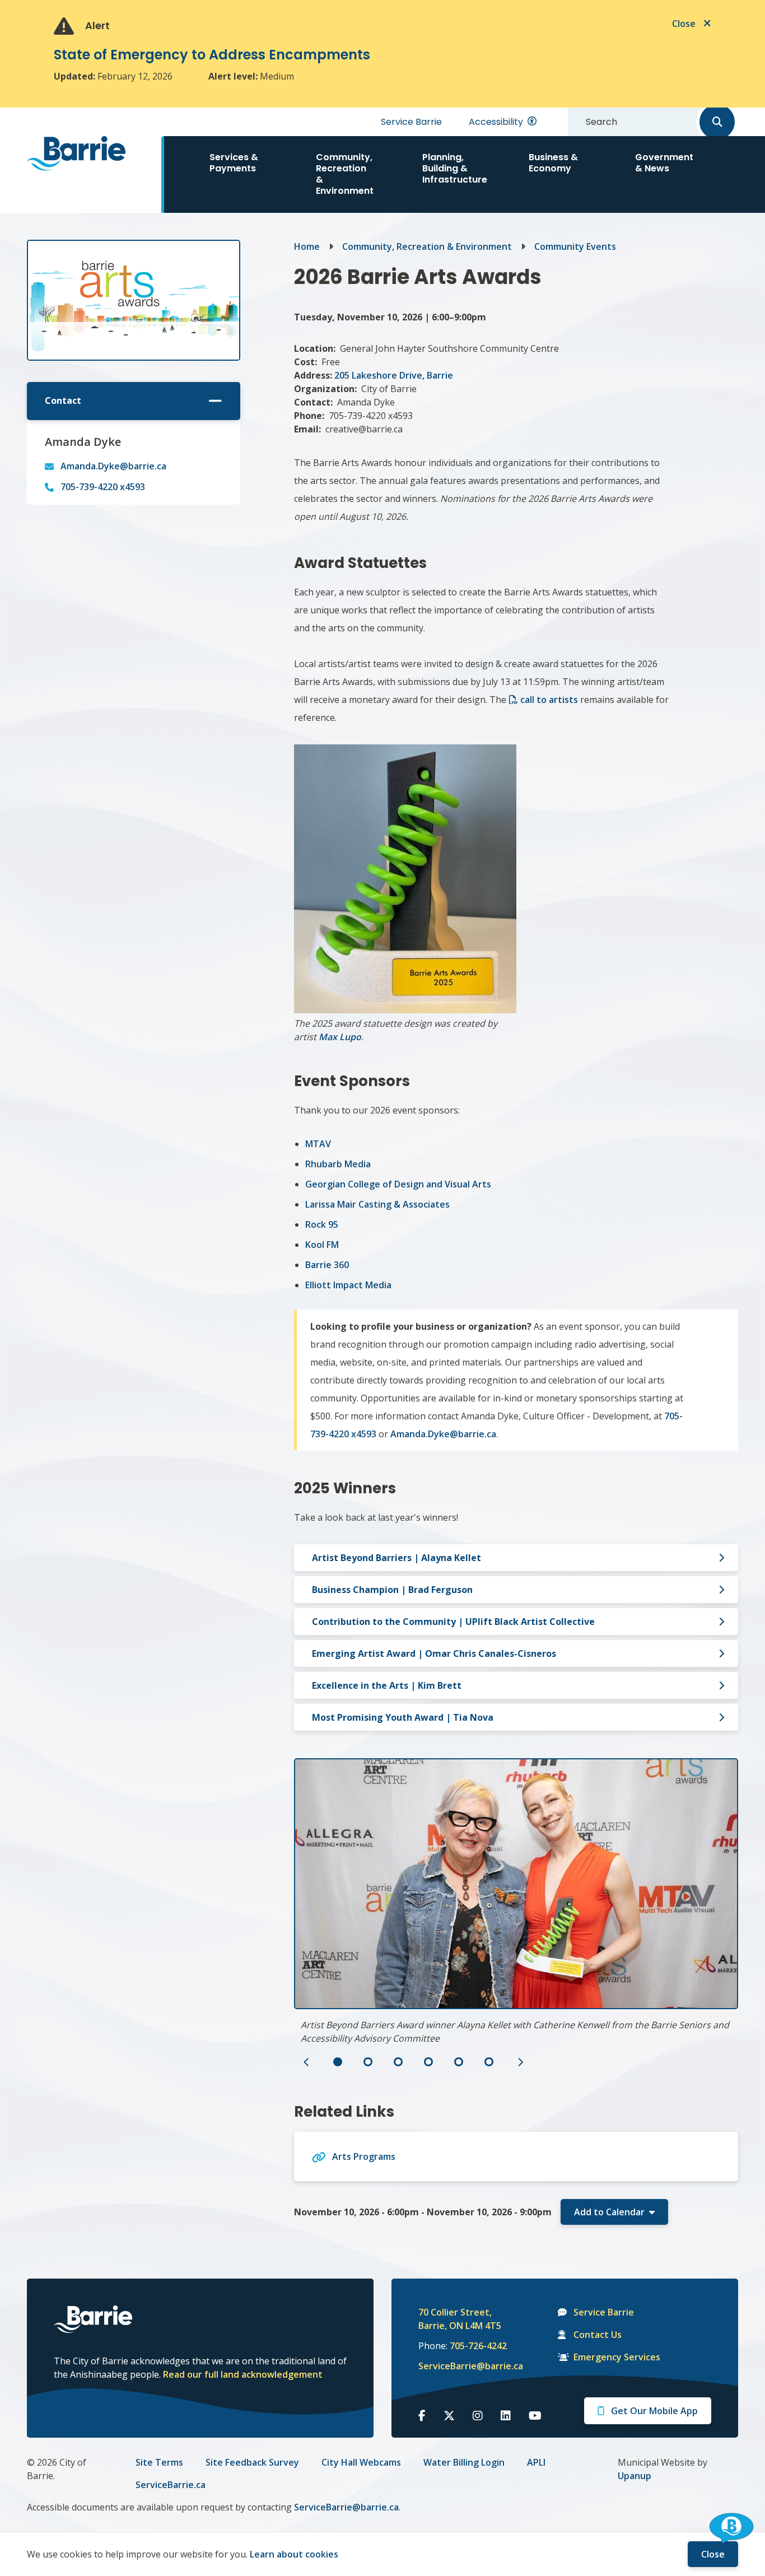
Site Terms (159, 2462)
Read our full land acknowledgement (243, 2374)
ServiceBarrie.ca (171, 2485)
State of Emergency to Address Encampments (212, 55)
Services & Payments (234, 163)
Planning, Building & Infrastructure (455, 168)
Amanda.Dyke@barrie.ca (113, 466)
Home (307, 246)
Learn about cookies (294, 2554)
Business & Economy (553, 163)
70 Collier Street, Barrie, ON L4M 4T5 (460, 2319)
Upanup (635, 2476)
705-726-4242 (478, 2346)
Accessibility (496, 122)
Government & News (664, 163)
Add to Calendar (609, 2212)
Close (713, 2554)
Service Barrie (411, 122)
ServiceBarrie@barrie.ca (463, 2366)
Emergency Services (617, 2357)
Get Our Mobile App (654, 2411)
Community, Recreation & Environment (345, 174)
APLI (536, 2462)
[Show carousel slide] (338, 2062)
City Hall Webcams (361, 2462)
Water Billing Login (464, 2462)
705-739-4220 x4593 (103, 487)
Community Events (575, 246)
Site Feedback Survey (252, 2462)
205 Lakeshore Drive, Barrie (394, 375)
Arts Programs (364, 2156)
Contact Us (598, 2335)
